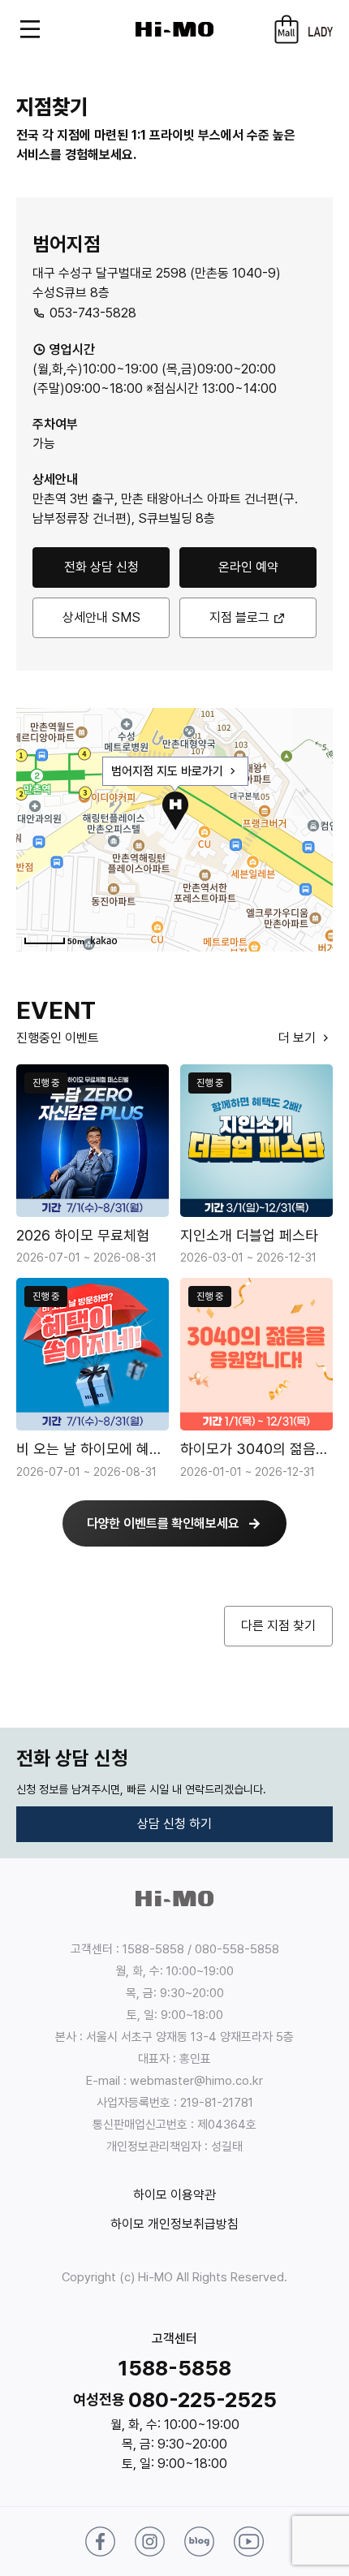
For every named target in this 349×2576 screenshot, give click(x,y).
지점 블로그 (239, 617)
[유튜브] (249, 2541)
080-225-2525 (203, 2399)
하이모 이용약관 (174, 2195)
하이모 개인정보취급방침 (174, 2224)
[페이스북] (100, 2541)
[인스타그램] (150, 2541)
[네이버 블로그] (199, 2541)
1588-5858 (174, 2368)
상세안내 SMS (101, 617)
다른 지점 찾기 (278, 1626)
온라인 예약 (248, 567)
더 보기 (299, 1038)
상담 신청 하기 (174, 1824)
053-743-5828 (91, 313)
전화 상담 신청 (101, 567)
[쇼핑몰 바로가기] (287, 29)
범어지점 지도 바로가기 (169, 771)
